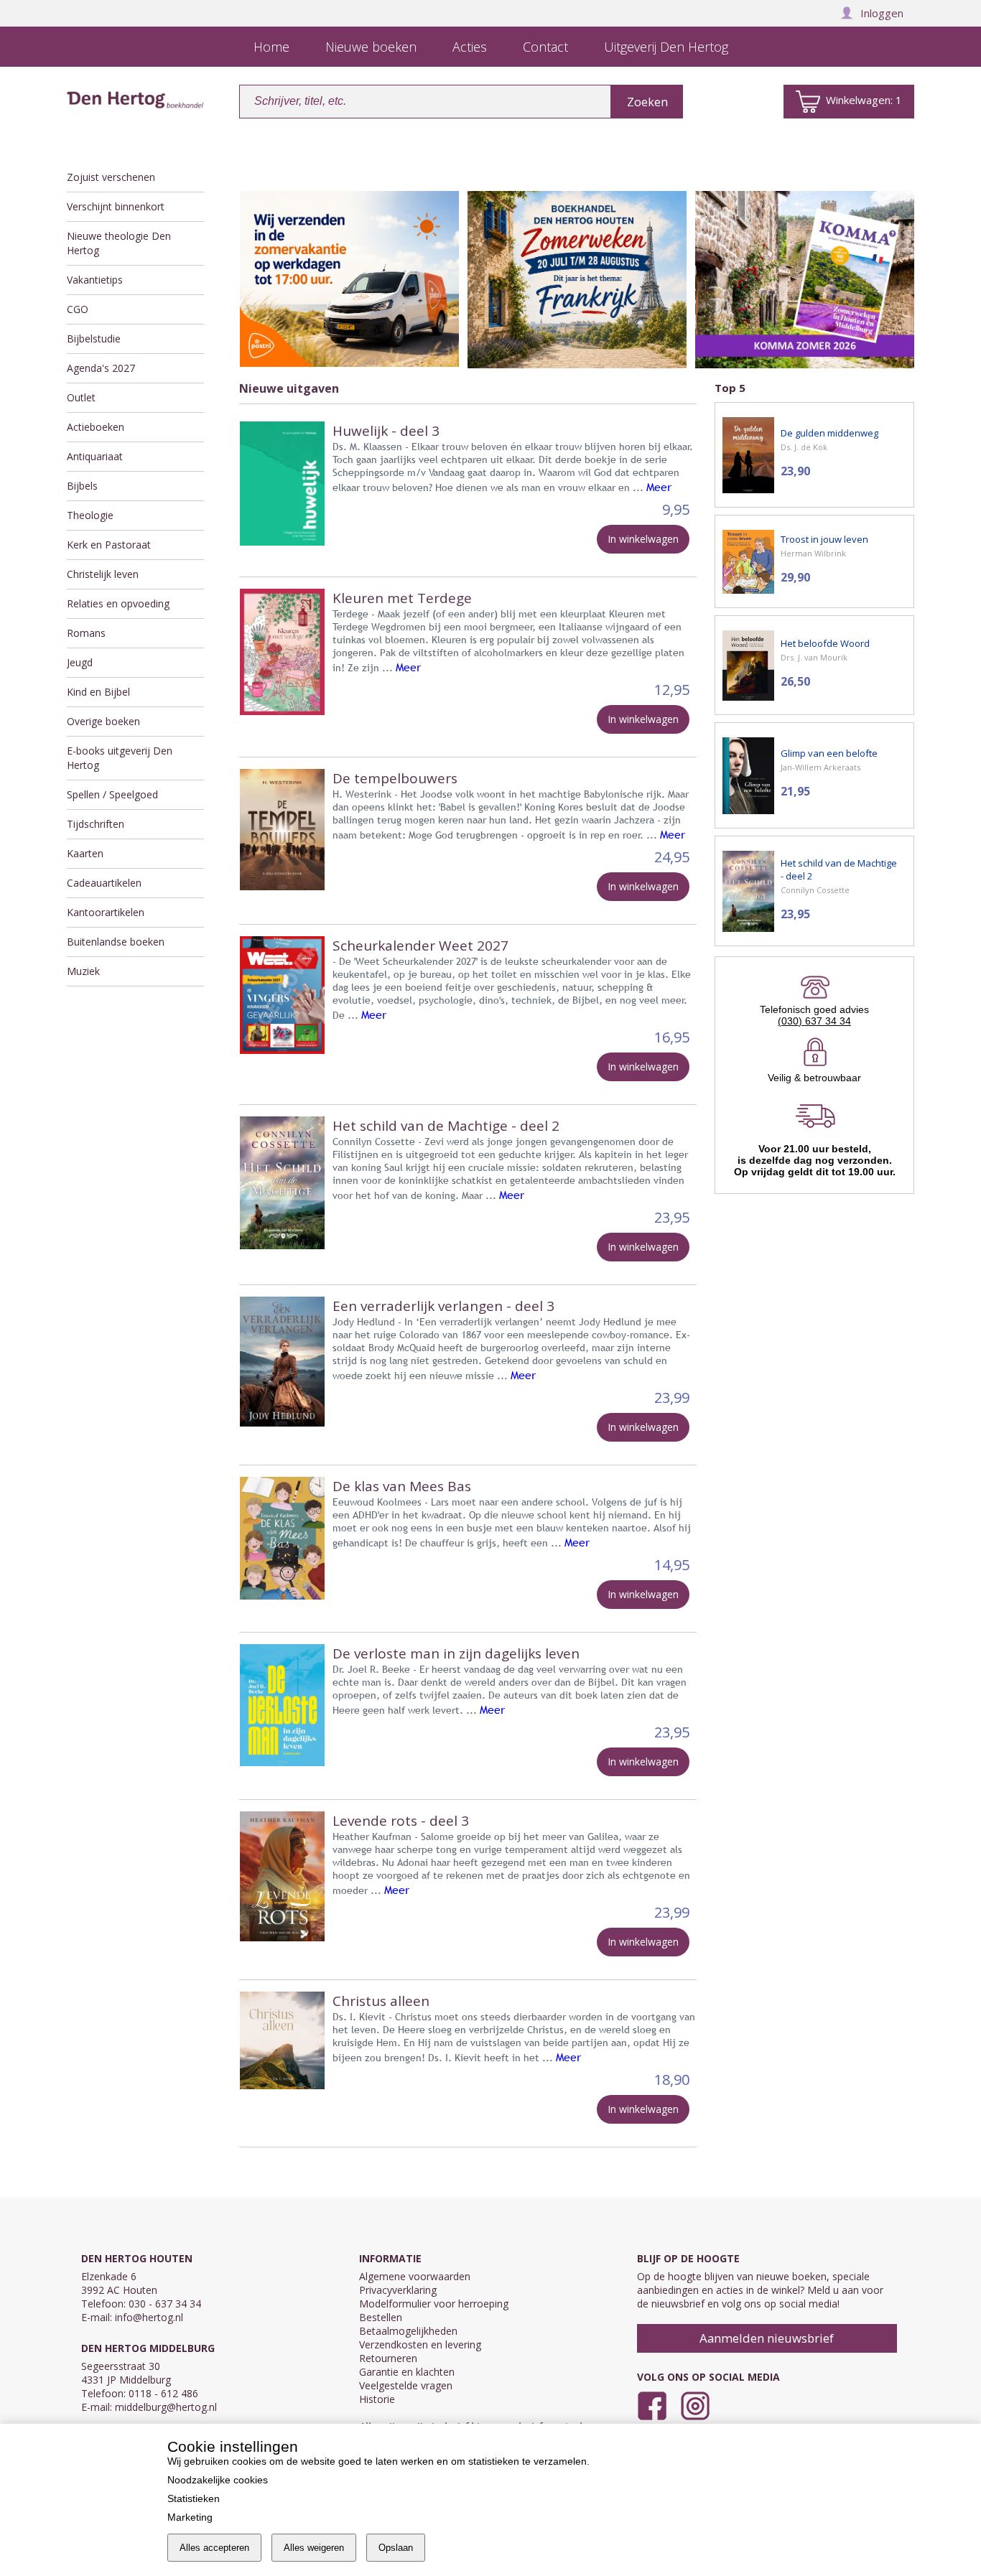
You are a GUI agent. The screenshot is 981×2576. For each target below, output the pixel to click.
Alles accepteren (214, 2548)
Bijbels (82, 486)
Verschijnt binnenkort (116, 206)
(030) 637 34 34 (814, 1021)
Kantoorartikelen (106, 912)
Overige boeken (103, 721)
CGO (78, 309)
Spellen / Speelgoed (112, 794)
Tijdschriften (96, 824)
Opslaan (396, 2548)
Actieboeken (96, 427)
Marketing (190, 2517)
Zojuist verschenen (111, 177)
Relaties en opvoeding (118, 603)
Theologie (90, 515)
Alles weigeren (314, 2548)
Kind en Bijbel (98, 692)
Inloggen (882, 13)
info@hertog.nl (149, 2317)
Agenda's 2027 (101, 368)
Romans (86, 633)
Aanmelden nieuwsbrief (767, 2338)
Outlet (81, 397)
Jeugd (80, 662)
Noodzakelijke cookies (218, 2480)
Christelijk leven (103, 574)
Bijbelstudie (94, 339)
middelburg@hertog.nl (166, 2407)
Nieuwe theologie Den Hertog (119, 243)
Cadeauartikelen (104, 883)
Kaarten (85, 853)
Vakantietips (95, 280)
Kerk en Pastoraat (109, 545)
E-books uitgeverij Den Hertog (120, 758)
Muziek (83, 971)
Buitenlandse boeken (116, 942)
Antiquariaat (95, 456)
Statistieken (194, 2498)
